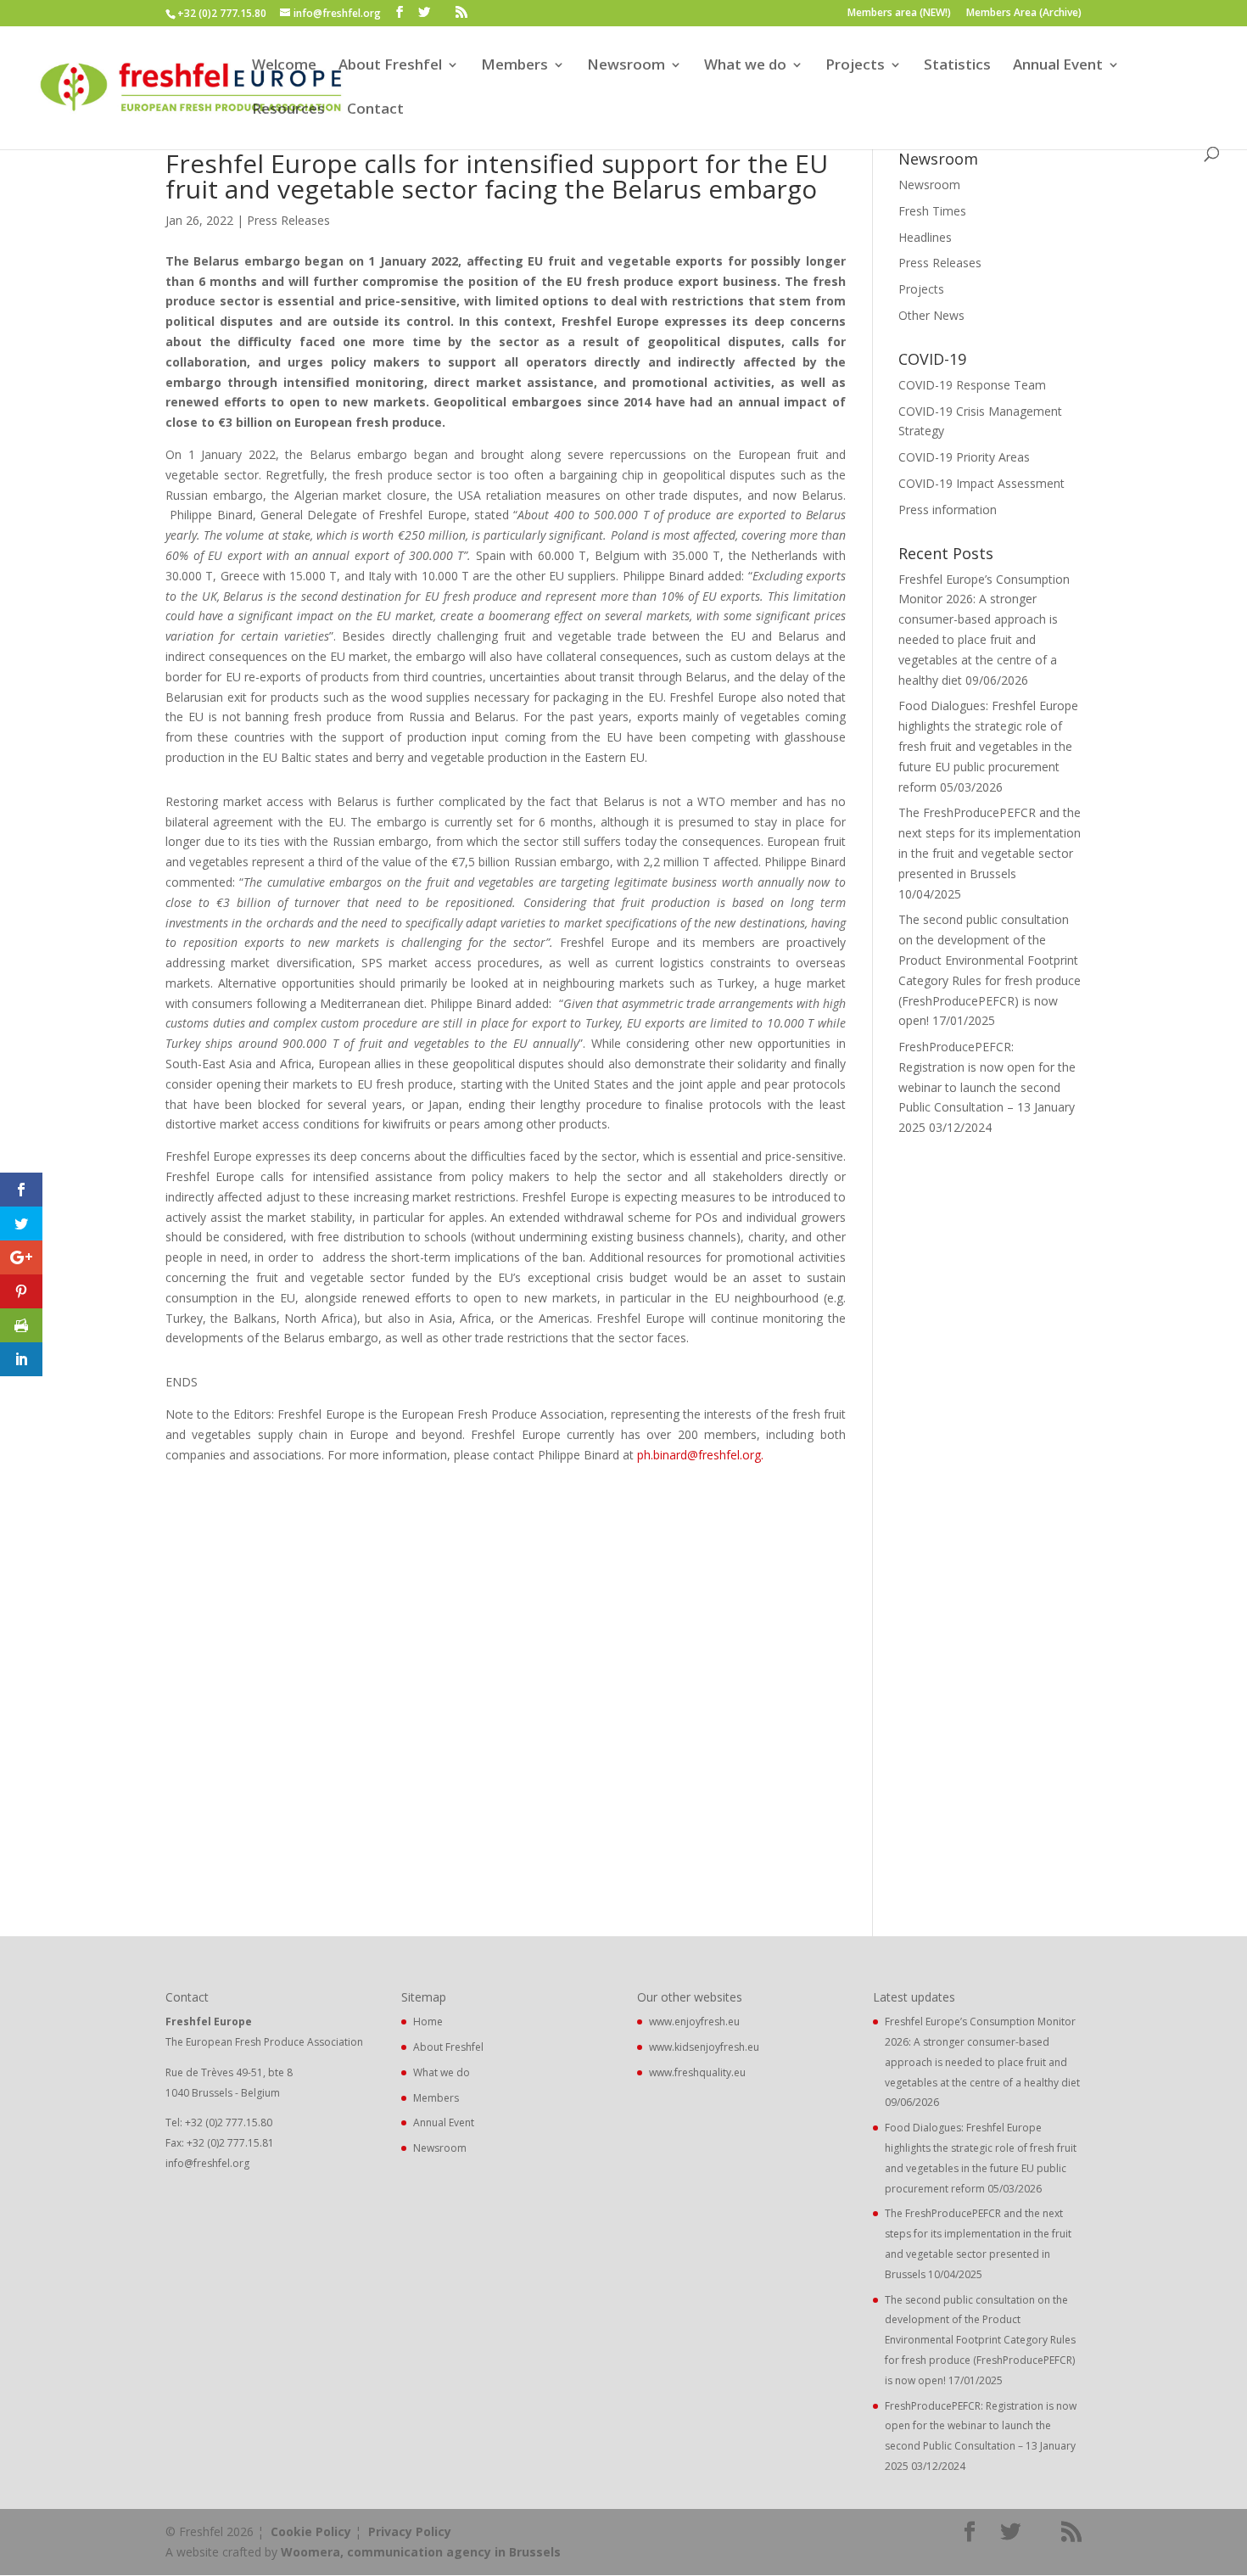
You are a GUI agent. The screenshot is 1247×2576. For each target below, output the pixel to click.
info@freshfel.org (207, 2163)
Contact (375, 110)
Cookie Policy (311, 2531)
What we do (745, 66)
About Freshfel (390, 66)
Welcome (284, 66)
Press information (948, 510)
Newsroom (626, 66)
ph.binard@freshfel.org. (700, 1455)
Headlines (925, 237)
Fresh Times (932, 211)
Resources (288, 110)
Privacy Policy (410, 2531)
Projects (855, 66)
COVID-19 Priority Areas (964, 457)
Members (514, 66)
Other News (931, 315)
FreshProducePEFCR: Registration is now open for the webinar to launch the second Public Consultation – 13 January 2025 (987, 1087)
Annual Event (1058, 66)
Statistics (957, 66)
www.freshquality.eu (697, 2072)
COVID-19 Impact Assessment (981, 483)
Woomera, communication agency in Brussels (421, 2552)
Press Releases (288, 220)
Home (428, 2022)
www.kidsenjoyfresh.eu (704, 2047)
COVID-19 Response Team (972, 385)
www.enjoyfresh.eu (694, 2022)
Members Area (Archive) (1024, 14)
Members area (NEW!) (899, 14)
